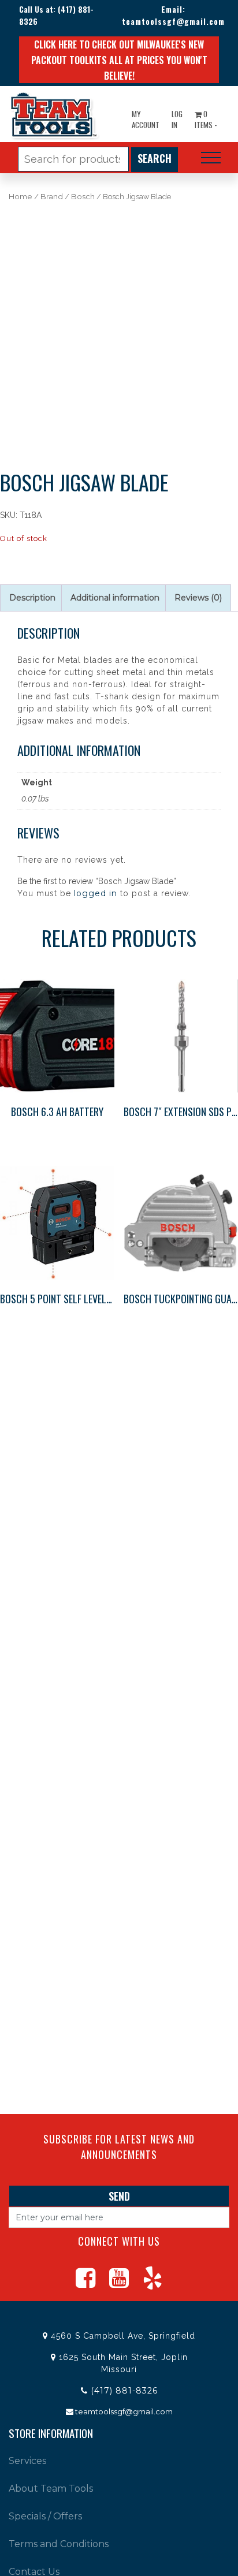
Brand (52, 197)
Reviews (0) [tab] (198, 598)
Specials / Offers (45, 2516)
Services (27, 2461)
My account (146, 120)
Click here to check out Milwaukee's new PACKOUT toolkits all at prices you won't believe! (119, 60)
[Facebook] (85, 2283)
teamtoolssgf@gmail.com (173, 21)
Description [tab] (32, 598)
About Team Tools (51, 2489)
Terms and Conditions (59, 2544)
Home (21, 197)
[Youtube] (119, 2283)
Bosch (83, 197)
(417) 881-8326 (124, 2391)
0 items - (206, 120)
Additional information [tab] (115, 598)
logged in (96, 893)
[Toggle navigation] (211, 158)
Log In (177, 120)
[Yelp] (153, 2283)
